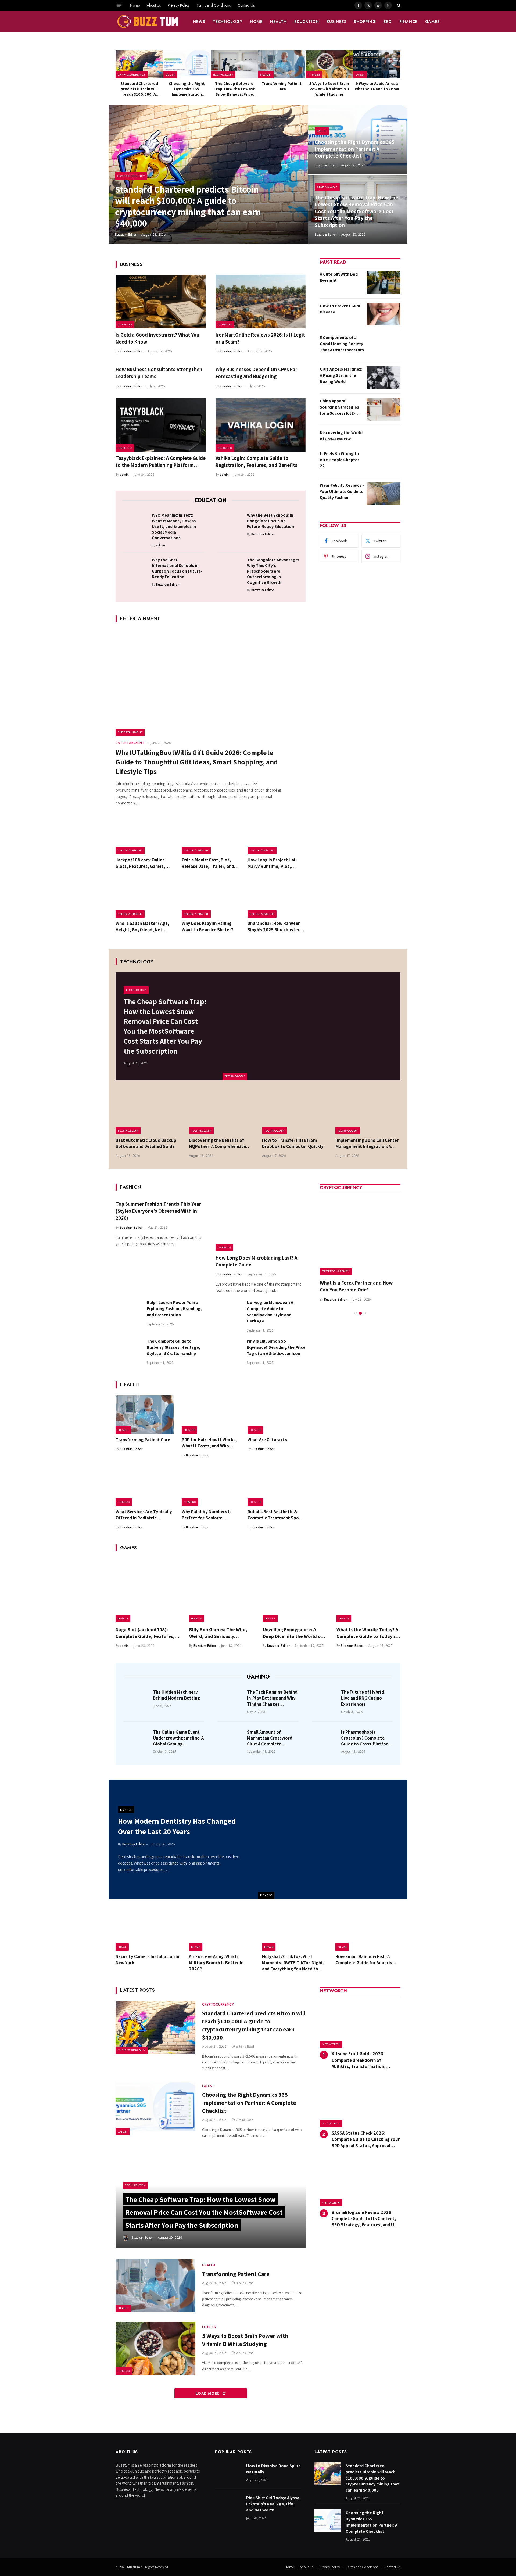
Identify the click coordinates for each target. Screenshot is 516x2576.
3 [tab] (365, 1306)
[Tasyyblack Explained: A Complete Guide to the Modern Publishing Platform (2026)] (161, 425)
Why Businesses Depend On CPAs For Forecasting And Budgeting (256, 373)
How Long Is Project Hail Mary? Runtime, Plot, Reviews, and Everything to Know (275, 863)
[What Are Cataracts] (277, 1415)
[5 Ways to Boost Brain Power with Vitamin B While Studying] (329, 64)
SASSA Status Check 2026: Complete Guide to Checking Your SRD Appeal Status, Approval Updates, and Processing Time (366, 2139)
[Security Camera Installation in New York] (148, 1930)
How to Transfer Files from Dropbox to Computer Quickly (293, 1143)
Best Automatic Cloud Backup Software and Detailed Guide (146, 1143)
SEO (388, 22)
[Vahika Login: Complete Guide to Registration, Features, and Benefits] (261, 425)
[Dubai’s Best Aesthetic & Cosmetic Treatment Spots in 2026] (277, 1487)
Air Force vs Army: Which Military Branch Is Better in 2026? (216, 1963)
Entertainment (130, 732)
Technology (228, 22)
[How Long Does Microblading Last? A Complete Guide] (261, 1225)
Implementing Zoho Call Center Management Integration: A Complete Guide (367, 1143)
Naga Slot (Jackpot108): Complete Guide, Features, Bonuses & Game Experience (146, 1633)
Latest (170, 74)
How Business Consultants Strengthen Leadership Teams (159, 373)
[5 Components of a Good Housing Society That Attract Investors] (384, 346)
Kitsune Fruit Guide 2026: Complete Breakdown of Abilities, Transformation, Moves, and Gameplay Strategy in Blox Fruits (366, 2060)
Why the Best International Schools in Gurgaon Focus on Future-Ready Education (177, 568)
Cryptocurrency (132, 74)
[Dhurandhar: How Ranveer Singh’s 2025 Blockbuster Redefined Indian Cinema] (277, 899)
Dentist (266, 1895)
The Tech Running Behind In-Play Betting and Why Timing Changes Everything (272, 1698)
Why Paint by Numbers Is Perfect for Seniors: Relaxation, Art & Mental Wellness (207, 1515)
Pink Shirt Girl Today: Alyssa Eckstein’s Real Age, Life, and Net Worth (273, 2504)
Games (433, 22)
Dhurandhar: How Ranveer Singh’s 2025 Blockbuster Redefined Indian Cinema (274, 926)
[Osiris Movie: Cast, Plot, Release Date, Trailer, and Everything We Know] (211, 835)
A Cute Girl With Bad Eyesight (339, 277)
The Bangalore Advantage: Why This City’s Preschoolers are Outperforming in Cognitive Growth (273, 571)
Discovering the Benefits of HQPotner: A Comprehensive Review (218, 1143)
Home (135, 5)
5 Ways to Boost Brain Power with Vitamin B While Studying (329, 89)
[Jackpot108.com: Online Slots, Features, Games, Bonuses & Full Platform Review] (145, 835)
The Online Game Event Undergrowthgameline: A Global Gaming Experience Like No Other (178, 1738)
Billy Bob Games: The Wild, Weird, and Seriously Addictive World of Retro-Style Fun (218, 1633)
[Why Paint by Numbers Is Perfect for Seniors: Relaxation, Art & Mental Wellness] (211, 1487)
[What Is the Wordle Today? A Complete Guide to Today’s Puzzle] (368, 1590)
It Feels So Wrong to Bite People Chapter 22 (339, 460)
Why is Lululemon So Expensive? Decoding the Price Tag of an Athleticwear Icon (276, 1347)
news (199, 22)
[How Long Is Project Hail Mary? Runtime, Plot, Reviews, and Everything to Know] (277, 835)
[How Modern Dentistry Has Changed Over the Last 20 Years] (333, 1839)
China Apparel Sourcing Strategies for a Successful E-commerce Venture (339, 407)
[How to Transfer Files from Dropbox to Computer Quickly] (295, 1113)
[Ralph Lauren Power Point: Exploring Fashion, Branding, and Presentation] (129, 1312)
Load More (208, 2393)
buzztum (134, 2567)
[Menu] (119, 5)
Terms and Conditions (214, 5)
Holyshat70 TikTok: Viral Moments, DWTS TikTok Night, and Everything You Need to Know (293, 1963)
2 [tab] (360, 1306)
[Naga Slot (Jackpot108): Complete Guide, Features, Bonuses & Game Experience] (148, 1590)
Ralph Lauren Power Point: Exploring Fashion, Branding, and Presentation (174, 1309)
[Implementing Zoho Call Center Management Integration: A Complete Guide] (368, 1113)
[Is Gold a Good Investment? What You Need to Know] (161, 302)
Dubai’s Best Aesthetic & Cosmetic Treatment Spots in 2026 (275, 1515)
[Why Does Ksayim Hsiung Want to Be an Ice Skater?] (211, 899)
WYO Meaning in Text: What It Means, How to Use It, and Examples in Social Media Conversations (174, 526)
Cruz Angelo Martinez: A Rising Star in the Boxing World (341, 375)
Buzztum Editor (126, 235)
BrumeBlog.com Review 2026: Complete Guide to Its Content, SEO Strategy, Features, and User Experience (366, 2219)
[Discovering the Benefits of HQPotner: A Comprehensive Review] (222, 1113)
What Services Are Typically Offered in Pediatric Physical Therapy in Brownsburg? (144, 1515)
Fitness (314, 74)
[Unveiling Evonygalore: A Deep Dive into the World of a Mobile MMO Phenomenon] (295, 1590)
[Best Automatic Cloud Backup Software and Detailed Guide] (148, 1113)
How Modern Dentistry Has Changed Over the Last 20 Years (177, 1826)
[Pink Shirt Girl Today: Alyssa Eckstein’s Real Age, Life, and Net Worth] (228, 2506)
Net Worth (331, 2044)
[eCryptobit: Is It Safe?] (360, 1235)
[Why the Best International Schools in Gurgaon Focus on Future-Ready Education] (135, 568)
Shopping (365, 22)
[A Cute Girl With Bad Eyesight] (384, 282)
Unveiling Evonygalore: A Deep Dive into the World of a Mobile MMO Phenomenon (295, 1633)
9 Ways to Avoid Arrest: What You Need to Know (377, 86)
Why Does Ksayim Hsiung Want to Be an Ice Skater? (207, 926)
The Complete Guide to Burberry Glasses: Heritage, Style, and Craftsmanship (173, 1347)
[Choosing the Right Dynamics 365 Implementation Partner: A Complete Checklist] (187, 64)
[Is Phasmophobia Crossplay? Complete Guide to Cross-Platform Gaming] (325, 1740)
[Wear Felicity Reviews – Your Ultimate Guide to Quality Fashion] (384, 494)
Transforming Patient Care (282, 86)
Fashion (224, 1247)
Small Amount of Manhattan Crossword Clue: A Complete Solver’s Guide (270, 1738)
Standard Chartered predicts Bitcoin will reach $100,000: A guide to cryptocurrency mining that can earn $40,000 (139, 89)
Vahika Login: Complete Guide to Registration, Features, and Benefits (257, 461)
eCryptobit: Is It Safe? (344, 1283)
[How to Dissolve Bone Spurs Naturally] (228, 2474)
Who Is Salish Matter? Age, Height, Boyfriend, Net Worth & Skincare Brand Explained (142, 926)
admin (124, 475)
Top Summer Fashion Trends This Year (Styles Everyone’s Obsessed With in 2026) (158, 1211)
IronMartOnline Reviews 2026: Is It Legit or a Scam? (260, 338)
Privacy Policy (179, 5)
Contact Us (246, 5)
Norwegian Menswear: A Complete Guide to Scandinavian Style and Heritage (270, 1312)
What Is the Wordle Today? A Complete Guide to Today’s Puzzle (367, 1633)
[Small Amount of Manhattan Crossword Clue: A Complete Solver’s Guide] (231, 1740)
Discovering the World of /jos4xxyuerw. (341, 436)
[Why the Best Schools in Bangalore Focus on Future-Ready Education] (230, 524)
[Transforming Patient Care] (282, 64)
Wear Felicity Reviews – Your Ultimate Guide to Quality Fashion (342, 491)
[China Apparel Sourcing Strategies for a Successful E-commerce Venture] (384, 409)
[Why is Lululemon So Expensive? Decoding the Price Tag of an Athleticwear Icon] (229, 1351)
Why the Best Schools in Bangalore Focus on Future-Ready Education (270, 521)
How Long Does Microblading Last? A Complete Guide (256, 1261)
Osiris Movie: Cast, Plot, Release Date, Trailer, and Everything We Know (208, 863)
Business (336, 22)
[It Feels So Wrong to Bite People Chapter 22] (384, 462)
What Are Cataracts (267, 1440)
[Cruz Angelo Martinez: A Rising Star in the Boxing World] (384, 378)
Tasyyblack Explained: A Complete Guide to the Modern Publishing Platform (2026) (161, 462)
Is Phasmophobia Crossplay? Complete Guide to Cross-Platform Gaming (366, 1738)
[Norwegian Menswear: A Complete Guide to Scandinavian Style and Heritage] (229, 1312)
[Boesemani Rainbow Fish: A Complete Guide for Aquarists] (368, 1930)
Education (307, 22)
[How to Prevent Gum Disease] (384, 314)
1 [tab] (356, 1306)
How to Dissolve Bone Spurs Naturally (273, 2469)
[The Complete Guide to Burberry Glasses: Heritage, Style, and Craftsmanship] (129, 1351)
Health (278, 22)
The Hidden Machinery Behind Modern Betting (176, 1695)
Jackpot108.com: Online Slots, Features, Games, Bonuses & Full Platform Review (140, 863)
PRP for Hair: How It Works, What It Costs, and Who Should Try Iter (209, 1443)
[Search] (398, 5)
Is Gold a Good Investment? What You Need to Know (157, 338)
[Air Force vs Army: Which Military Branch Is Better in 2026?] (222, 1930)
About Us (154, 5)
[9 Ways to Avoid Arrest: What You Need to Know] (377, 64)
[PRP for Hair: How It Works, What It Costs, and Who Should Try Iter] (211, 1415)
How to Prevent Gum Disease (340, 309)
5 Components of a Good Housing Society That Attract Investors (342, 344)
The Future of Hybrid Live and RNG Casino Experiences (363, 1698)
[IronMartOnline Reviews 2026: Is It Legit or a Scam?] (261, 302)
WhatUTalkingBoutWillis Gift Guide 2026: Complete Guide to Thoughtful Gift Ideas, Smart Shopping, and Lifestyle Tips (197, 762)
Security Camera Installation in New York (147, 1960)
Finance (408, 22)
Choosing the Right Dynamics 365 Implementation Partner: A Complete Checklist (187, 89)
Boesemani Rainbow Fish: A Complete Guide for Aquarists (366, 1960)
